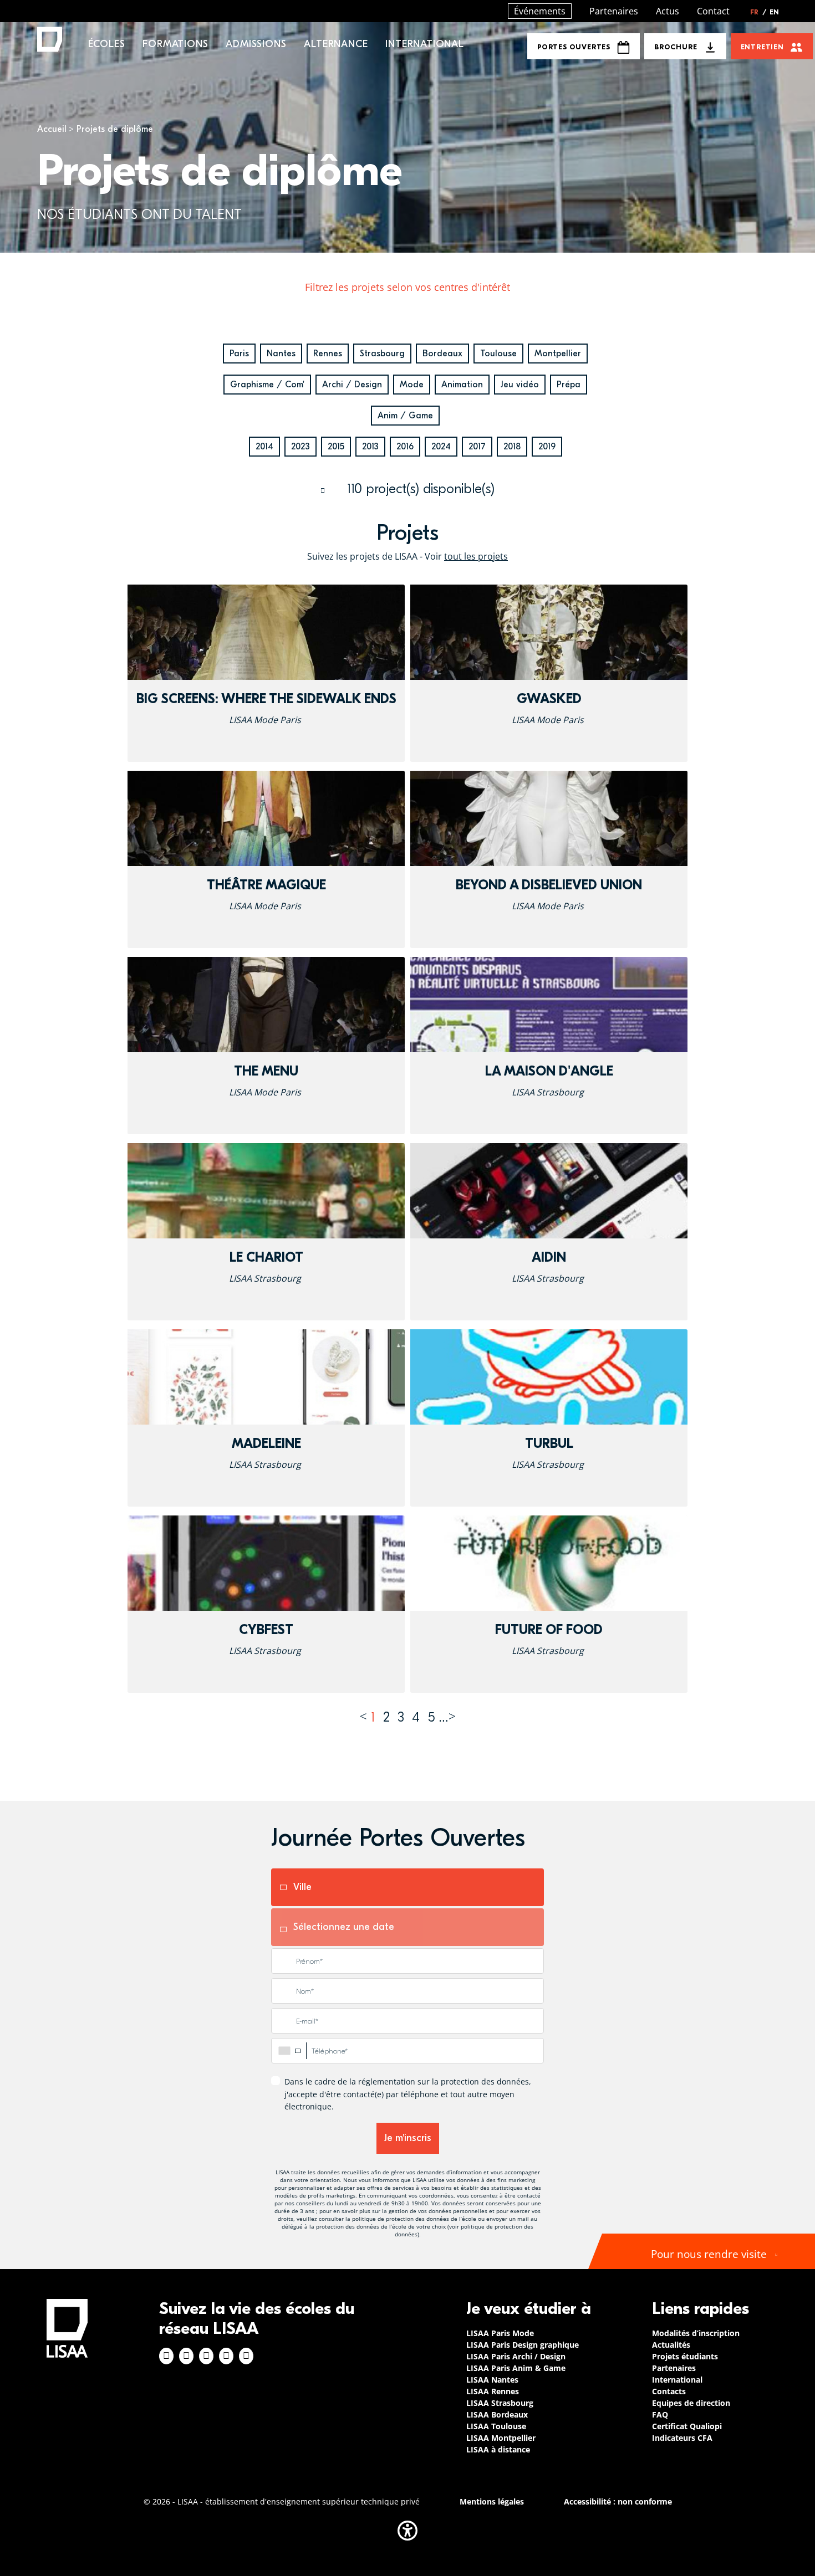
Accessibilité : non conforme (618, 2501)
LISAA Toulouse (496, 2426)
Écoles (107, 44)
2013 (370, 447)
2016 (405, 447)
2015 (336, 447)
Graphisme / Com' (267, 385)
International (424, 44)
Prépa (569, 385)
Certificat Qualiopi (687, 2426)
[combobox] (289, 2051)
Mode (412, 385)
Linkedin (206, 2356)
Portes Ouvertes (574, 47)
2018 (512, 447)
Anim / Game (405, 416)
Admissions (256, 44)
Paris (239, 354)
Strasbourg (382, 354)
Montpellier (558, 354)
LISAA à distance (498, 2449)
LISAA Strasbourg (500, 2403)
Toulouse (498, 354)
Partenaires (614, 11)
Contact (713, 11)
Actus (668, 11)
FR (758, 12)
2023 (300, 447)
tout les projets (476, 556)
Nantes (281, 354)
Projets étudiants (685, 2356)
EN (774, 12)
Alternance (336, 44)
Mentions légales (492, 2501)
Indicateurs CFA (682, 2438)
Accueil (52, 129)
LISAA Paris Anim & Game (516, 2368)
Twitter (226, 2356)
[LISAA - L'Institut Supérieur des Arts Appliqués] (67, 2328)
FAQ (660, 2414)
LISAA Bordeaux (497, 2414)
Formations (175, 44)
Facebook (166, 2356)
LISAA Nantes (492, 2380)
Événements (540, 11)
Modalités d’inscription (696, 2333)
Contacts (669, 2391)
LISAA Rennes (493, 2391)
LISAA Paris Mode (500, 2333)
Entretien (762, 47)
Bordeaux (442, 354)
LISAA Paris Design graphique (523, 2345)
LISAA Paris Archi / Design (516, 2356)
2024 (441, 447)
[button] (407, 2531)
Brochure (676, 47)
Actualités (671, 2345)
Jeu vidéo (520, 385)
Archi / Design (352, 385)
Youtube (246, 2356)
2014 (264, 447)
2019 (547, 447)
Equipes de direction (691, 2403)
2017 (477, 447)
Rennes (328, 354)
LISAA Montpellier (501, 2438)
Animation (462, 385)
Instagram (186, 2356)
